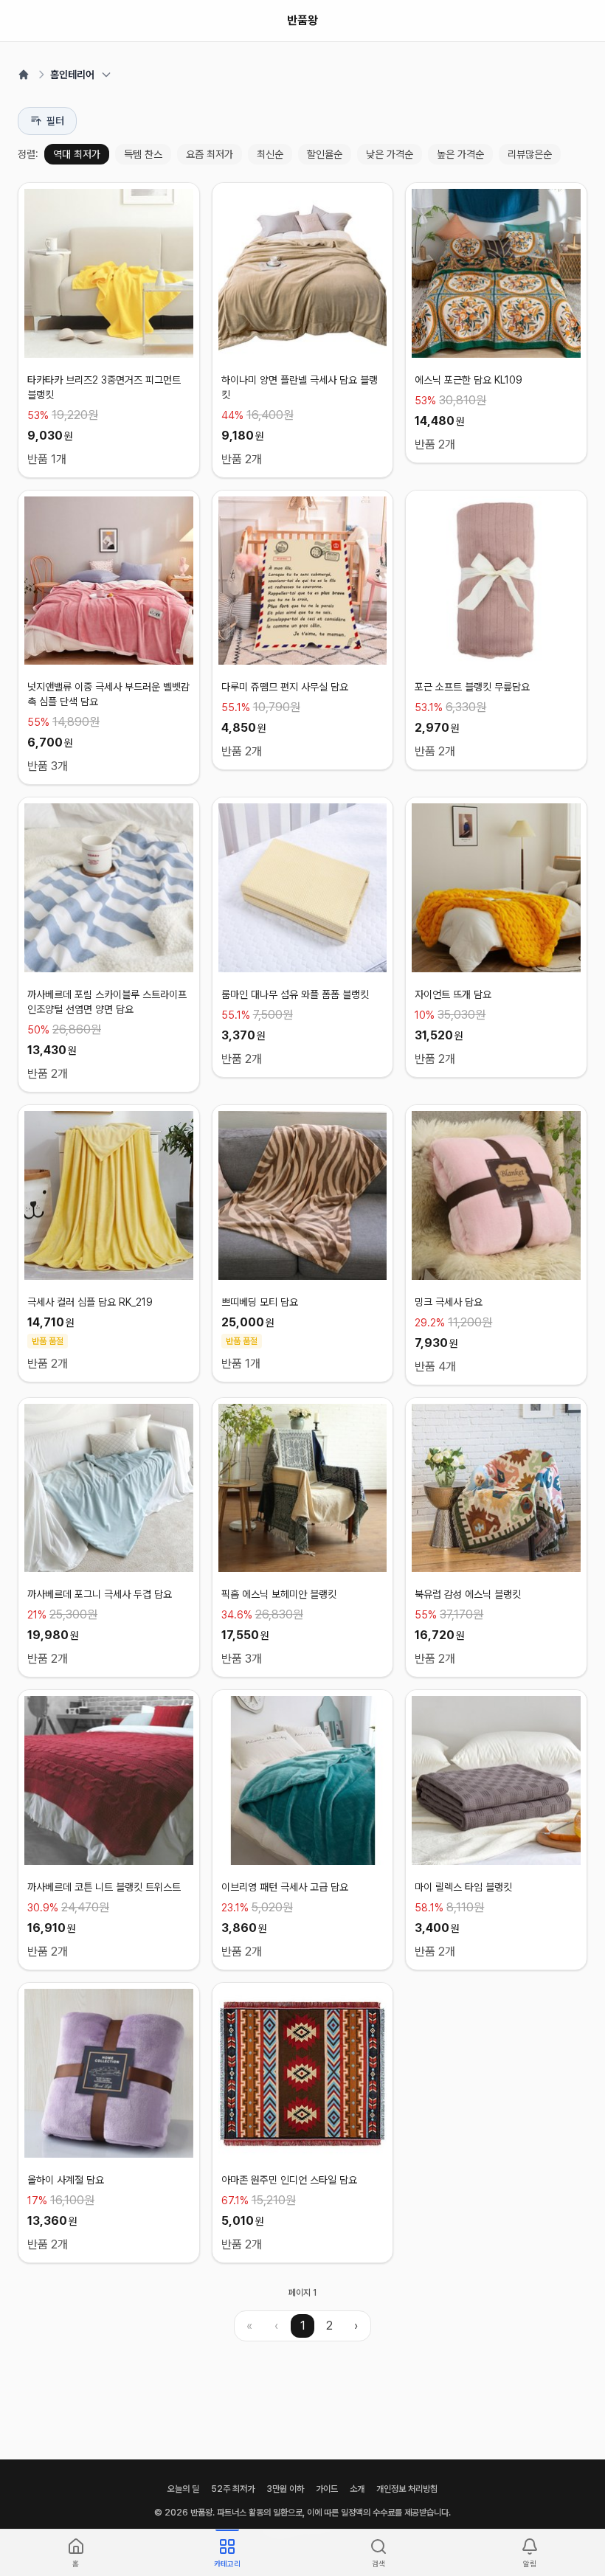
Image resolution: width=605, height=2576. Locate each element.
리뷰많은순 (530, 154)
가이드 (327, 2489)
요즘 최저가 (210, 154)
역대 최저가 (77, 154)
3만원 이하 (285, 2489)
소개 (357, 2489)
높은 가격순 (460, 154)
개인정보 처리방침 (407, 2489)
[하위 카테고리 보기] (106, 75)
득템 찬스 (143, 154)
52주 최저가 (233, 2489)
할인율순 (325, 154)
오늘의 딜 (183, 2489)
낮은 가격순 (390, 154)
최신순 (270, 154)
